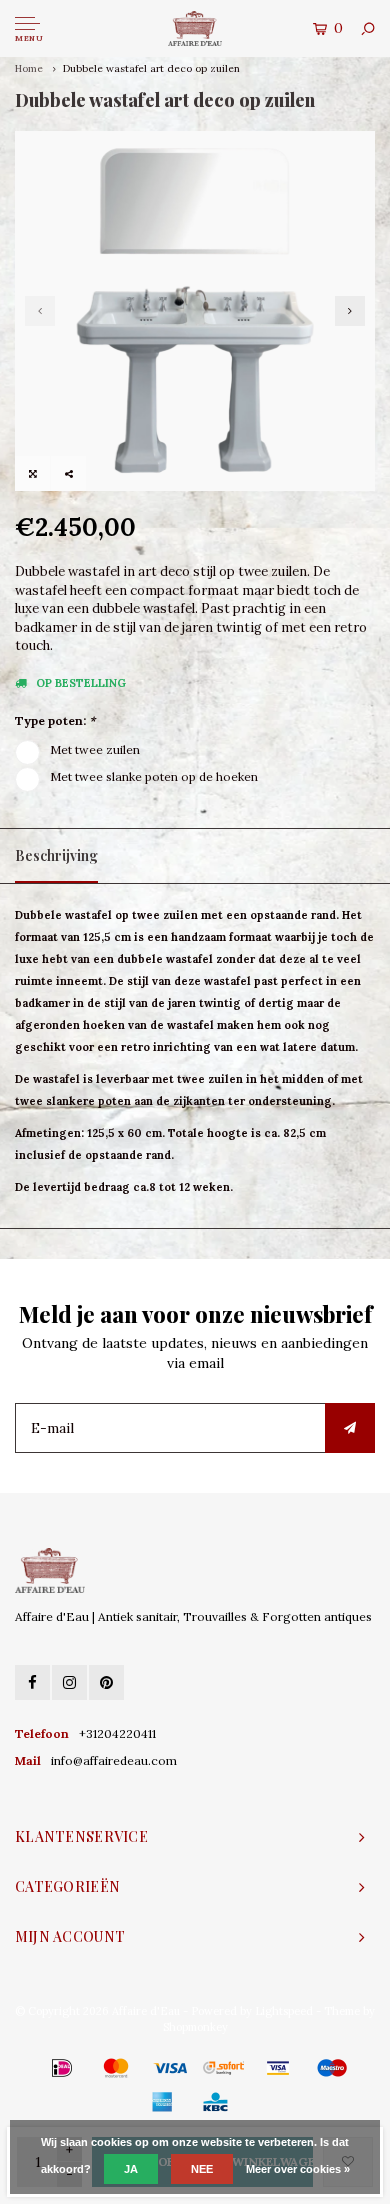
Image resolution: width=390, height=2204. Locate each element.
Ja (131, 2169)
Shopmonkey (195, 2027)
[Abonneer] (350, 1428)
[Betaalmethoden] (33, 2067)
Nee (202, 2169)
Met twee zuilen (95, 749)
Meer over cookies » (298, 2169)
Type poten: (55, 720)
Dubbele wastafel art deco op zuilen (151, 68)
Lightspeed (284, 2011)
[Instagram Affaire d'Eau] (69, 1682)
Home (29, 68)
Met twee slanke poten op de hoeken (154, 776)
